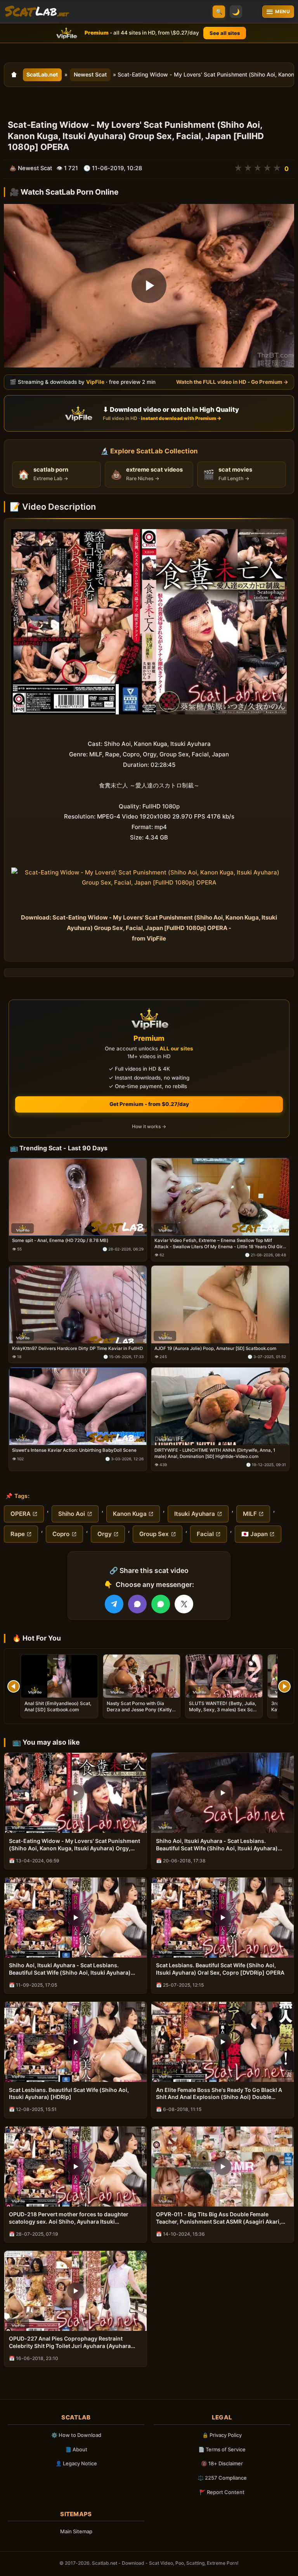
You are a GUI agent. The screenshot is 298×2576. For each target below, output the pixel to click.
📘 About (76, 2449)
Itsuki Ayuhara (195, 1514)
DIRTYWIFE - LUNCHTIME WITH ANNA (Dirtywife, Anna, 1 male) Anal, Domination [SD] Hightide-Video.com (215, 1453)
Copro (61, 1534)
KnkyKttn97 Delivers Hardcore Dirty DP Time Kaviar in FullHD (77, 1348)
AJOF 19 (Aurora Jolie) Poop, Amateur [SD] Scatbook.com (215, 1348)
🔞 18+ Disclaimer (222, 2463)
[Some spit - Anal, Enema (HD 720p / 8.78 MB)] (78, 1197)
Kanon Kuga (130, 1514)
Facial (205, 1534)
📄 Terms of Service (222, 2449)
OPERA (21, 1514)
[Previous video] (14, 1686)
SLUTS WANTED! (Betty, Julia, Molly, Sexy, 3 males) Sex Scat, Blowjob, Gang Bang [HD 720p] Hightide (224, 1713)
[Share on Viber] (137, 1604)
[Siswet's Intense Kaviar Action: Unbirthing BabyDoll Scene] (78, 1406)
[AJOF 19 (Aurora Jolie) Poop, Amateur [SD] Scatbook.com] (220, 1305)
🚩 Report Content (222, 2492)
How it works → (149, 1126)
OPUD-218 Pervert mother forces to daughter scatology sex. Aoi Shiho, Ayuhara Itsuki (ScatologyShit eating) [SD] (69, 2218)
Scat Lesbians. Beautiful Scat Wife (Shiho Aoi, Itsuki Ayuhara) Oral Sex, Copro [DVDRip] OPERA (220, 1969)
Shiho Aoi (72, 1514)
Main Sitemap (76, 2531)
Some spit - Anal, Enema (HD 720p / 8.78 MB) (60, 1240)
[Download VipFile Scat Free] (37, 12)
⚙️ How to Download (76, 2435)
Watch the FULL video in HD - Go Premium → (232, 382)
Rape (18, 1534)
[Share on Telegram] (114, 1604)
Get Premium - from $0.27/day (149, 1104)
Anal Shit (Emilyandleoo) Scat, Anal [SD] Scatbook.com (58, 1706)
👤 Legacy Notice (76, 2463)
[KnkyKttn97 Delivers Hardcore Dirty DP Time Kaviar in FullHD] (78, 1305)
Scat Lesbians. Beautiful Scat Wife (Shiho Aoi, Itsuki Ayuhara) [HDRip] (69, 2094)
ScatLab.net (42, 74)
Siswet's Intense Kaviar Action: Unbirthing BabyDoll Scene (74, 1450)
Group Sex (154, 1534)
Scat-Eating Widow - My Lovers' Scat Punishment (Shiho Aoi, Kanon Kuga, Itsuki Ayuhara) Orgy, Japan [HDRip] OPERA (74, 1845)
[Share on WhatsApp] (161, 1604)
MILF (250, 1514)
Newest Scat (90, 74)
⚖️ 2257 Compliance (222, 2478)
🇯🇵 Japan (255, 1534)
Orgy (105, 1534)
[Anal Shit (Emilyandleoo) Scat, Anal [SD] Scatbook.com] (59, 1676)
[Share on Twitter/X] (184, 1604)
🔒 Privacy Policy (222, 2435)
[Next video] (284, 1686)
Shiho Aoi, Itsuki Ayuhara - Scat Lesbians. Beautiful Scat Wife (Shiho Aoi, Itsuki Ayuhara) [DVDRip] (70, 1969)
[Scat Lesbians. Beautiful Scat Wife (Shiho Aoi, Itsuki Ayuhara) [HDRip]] (75, 2042)
